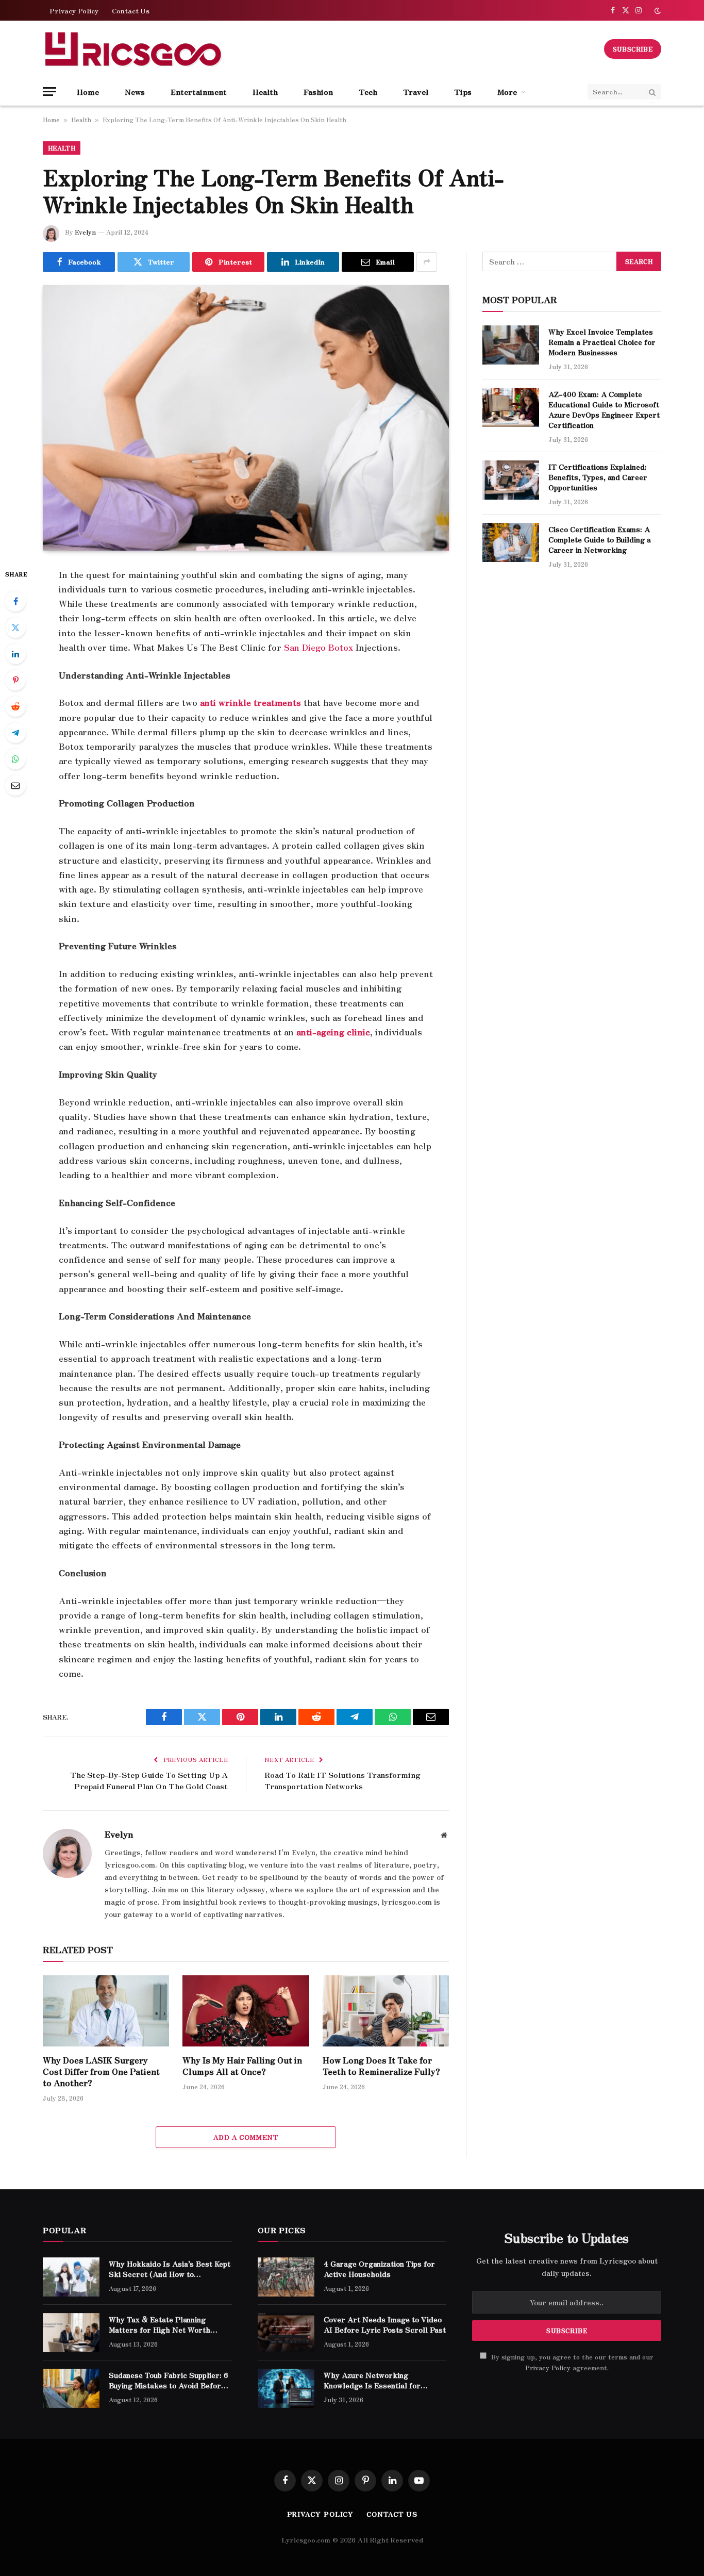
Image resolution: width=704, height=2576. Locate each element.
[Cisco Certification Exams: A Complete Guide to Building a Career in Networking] (511, 542)
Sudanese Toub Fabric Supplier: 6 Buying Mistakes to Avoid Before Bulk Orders (169, 2380)
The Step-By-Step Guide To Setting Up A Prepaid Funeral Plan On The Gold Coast (149, 1780)
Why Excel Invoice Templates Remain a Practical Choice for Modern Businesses (602, 342)
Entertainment (199, 92)
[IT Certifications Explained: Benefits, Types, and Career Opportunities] (511, 480)
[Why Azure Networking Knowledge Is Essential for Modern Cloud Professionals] (286, 2388)
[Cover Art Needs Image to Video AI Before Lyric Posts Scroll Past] (286, 2333)
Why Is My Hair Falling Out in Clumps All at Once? (242, 2066)
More (507, 92)
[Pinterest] (15, 680)
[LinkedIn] (15, 654)
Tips (463, 92)
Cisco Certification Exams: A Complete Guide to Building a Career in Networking (600, 539)
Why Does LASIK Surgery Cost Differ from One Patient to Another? (101, 2071)
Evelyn (85, 232)
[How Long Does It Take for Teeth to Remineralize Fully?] (386, 2011)
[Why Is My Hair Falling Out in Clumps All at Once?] (246, 2011)
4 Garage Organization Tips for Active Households (379, 2269)
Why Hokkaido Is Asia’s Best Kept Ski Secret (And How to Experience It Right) (170, 2269)
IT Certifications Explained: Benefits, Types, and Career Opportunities (598, 477)
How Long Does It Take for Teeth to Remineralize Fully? (381, 2066)
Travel (416, 92)
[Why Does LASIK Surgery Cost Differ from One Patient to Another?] (106, 2011)
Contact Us (131, 11)
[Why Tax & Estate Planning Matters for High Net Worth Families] (71, 2333)
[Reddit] (15, 706)
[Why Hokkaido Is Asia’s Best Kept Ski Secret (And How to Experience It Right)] (71, 2277)
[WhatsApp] (15, 759)
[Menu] (49, 92)
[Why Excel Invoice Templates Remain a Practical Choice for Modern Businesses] (511, 345)
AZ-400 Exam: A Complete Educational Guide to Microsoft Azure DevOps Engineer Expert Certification (604, 409)
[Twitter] (15, 628)
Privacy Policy (74, 11)
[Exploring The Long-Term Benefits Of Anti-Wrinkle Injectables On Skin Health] (246, 418)
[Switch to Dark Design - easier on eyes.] (657, 11)
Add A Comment (246, 2137)
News (135, 92)
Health (265, 92)
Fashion (318, 92)
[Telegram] (15, 733)
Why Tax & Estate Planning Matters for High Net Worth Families (160, 2324)
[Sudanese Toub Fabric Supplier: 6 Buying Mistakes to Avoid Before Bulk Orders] (71, 2388)
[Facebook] (15, 601)
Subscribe (633, 49)
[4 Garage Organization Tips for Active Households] (286, 2277)
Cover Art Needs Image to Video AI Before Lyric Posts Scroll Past (385, 2324)
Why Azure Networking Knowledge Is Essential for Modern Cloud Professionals (375, 2380)
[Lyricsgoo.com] (133, 49)
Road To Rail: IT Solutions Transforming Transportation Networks (342, 1780)
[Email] (15, 785)
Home (88, 92)
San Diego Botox (319, 647)
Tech (368, 92)
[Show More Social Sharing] (427, 262)
